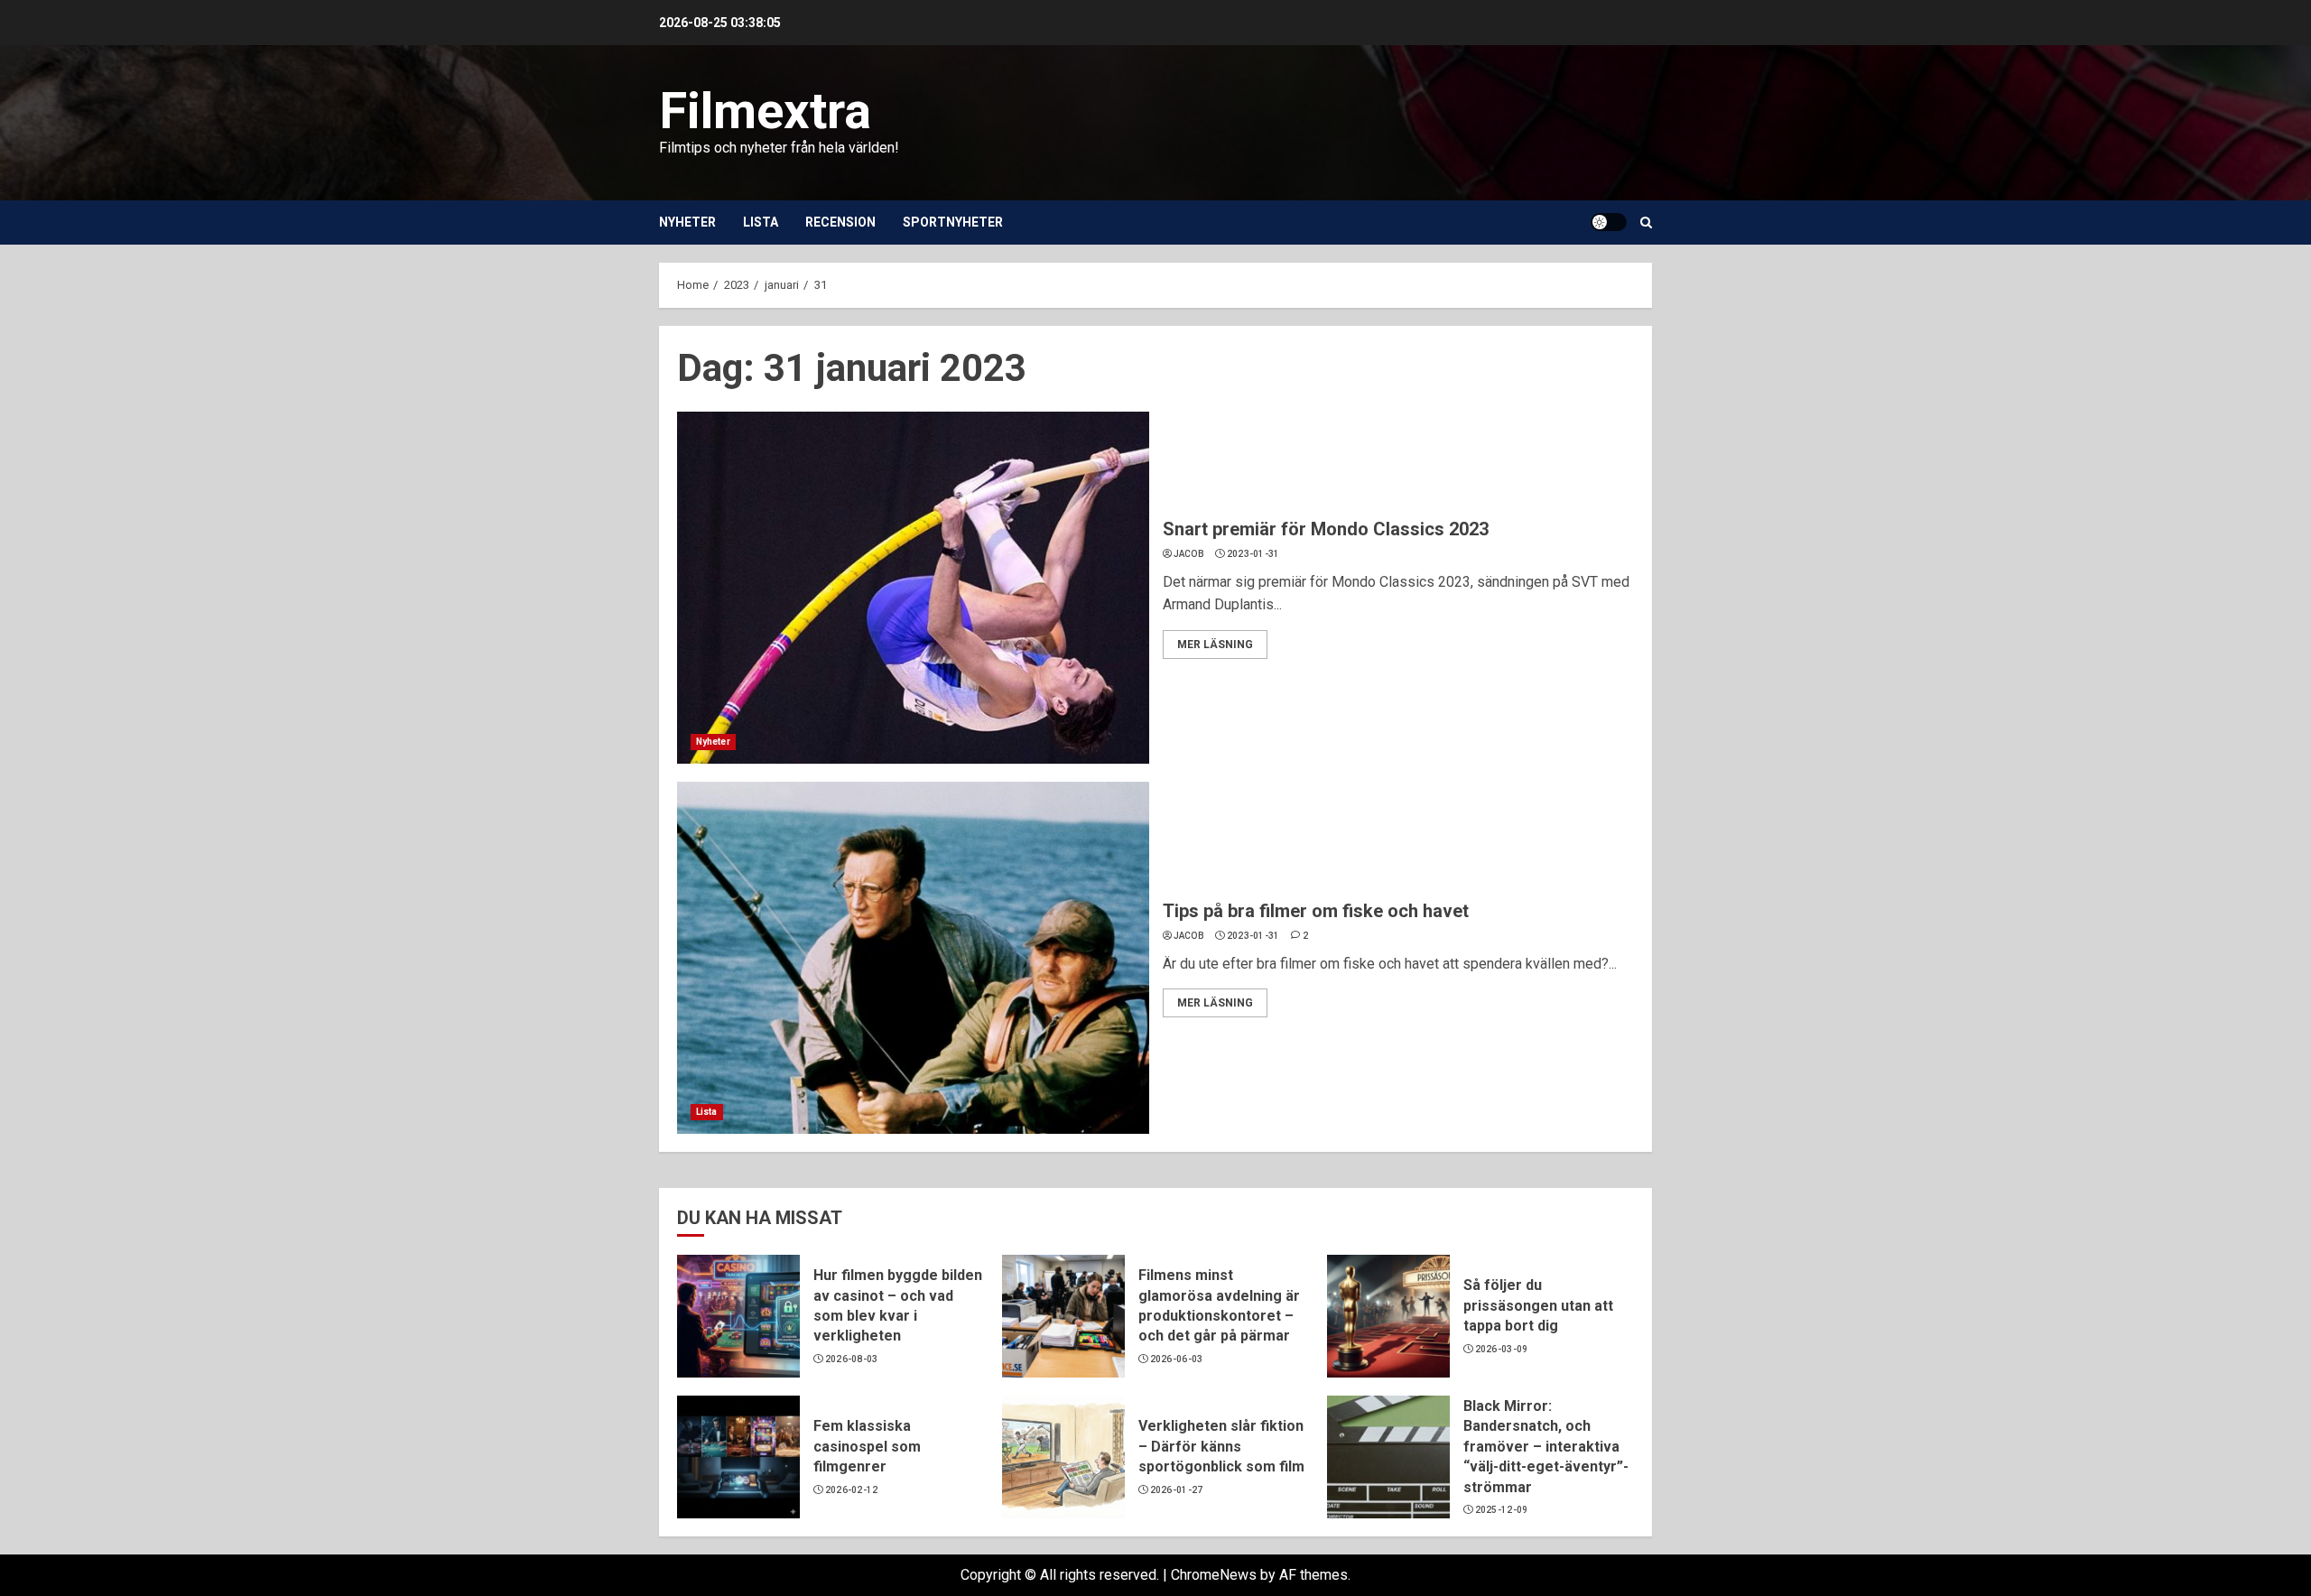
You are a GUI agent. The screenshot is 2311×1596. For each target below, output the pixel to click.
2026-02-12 (852, 1490)
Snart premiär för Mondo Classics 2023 (1326, 529)
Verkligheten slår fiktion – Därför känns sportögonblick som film (1221, 1446)
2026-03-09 (1502, 1349)
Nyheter (687, 222)
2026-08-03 (852, 1359)
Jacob (1189, 554)
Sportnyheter (953, 222)
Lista (761, 222)
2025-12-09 (1502, 1510)
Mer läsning (1215, 645)
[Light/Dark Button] (1609, 222)
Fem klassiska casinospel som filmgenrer (867, 1446)
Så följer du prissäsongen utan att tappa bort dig (1538, 1305)
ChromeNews (1214, 1575)
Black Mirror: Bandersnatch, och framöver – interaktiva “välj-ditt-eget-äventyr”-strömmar (1546, 1447)
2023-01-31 (1253, 554)
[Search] (1646, 223)
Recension (840, 222)
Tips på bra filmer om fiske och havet (1316, 911)
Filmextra (765, 111)
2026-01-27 (1177, 1490)
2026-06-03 (1177, 1359)
